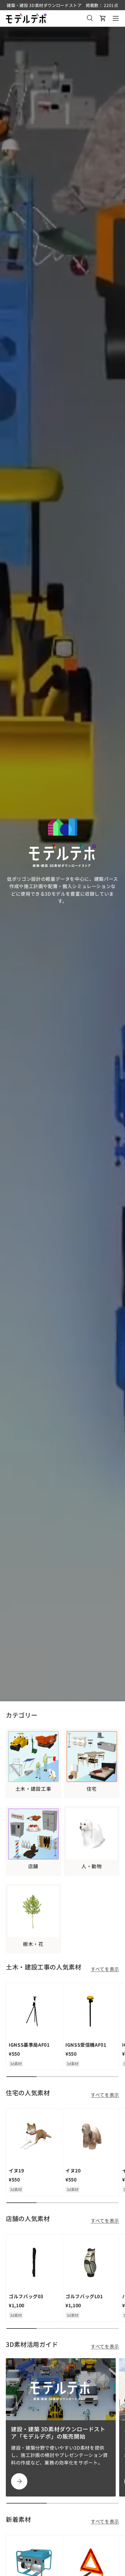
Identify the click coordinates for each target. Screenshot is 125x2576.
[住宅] (92, 1756)
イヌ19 (16, 2170)
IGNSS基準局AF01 (29, 2045)
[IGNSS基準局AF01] (34, 2011)
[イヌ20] (91, 2137)
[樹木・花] (33, 1912)
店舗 (33, 1866)
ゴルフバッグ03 (26, 2296)
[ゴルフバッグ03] (34, 2263)
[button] (103, 18)
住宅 (92, 1789)
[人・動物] (92, 1834)
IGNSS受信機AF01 (86, 2045)
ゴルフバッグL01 (84, 2296)
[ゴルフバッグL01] (91, 2263)
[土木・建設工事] (33, 1756)
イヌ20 (73, 2170)
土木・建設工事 (33, 1789)
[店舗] (33, 1834)
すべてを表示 (105, 1969)
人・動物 (92, 1866)
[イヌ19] (34, 2137)
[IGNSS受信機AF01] (91, 2011)
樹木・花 (33, 1944)
